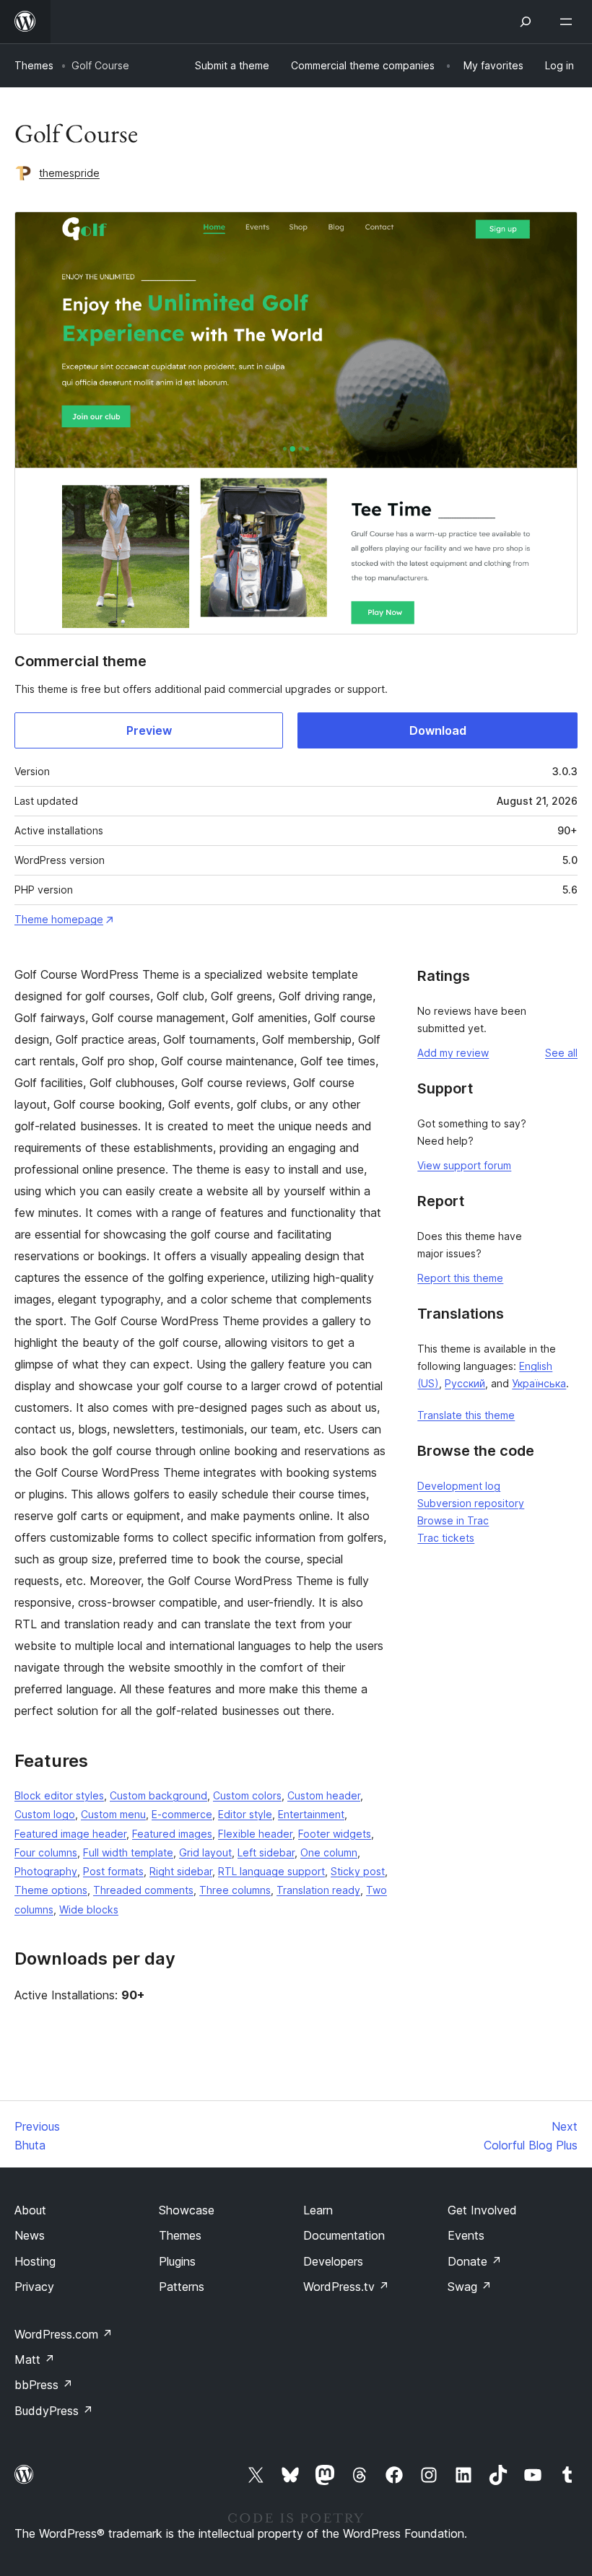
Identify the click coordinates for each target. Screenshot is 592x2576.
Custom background (158, 1795)
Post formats (113, 1871)
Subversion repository (471, 1503)
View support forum (464, 1165)
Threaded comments (143, 1890)
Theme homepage (59, 919)
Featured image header (70, 1834)
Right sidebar (181, 1871)
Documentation (344, 2235)
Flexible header (255, 1834)
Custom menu (113, 1814)
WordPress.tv (346, 2287)
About (30, 2210)
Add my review (453, 1053)
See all (561, 1053)
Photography (46, 1871)
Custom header (324, 1795)
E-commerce (182, 1814)
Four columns (46, 1852)
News (30, 2235)
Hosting (35, 2261)
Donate (475, 2261)
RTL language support (271, 1871)
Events (466, 2235)
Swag (470, 2287)
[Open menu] (569, 22)
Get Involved (482, 2210)
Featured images (172, 1834)
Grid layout (205, 1852)
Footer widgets (335, 1834)
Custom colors (247, 1795)
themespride (69, 173)
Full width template (128, 1852)
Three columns (235, 1890)
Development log (459, 1486)
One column (329, 1852)
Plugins (177, 2261)
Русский (465, 1383)
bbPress (44, 2385)
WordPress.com (64, 2334)
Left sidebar (266, 1852)
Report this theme (460, 1278)
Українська (539, 1383)
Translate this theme (466, 1415)
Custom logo (45, 1814)
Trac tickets (446, 1538)
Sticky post (358, 1871)
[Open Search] (526, 22)
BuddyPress (54, 2411)
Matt (35, 2359)
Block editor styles (59, 1795)
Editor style (245, 1814)
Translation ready (318, 1890)
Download (438, 730)
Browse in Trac (453, 1520)
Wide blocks (89, 1909)
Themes (34, 65)
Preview (149, 730)
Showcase (187, 2210)
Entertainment (311, 1814)
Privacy (34, 2287)
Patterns (182, 2287)
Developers (333, 2261)
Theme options (51, 1890)
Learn (318, 2210)
